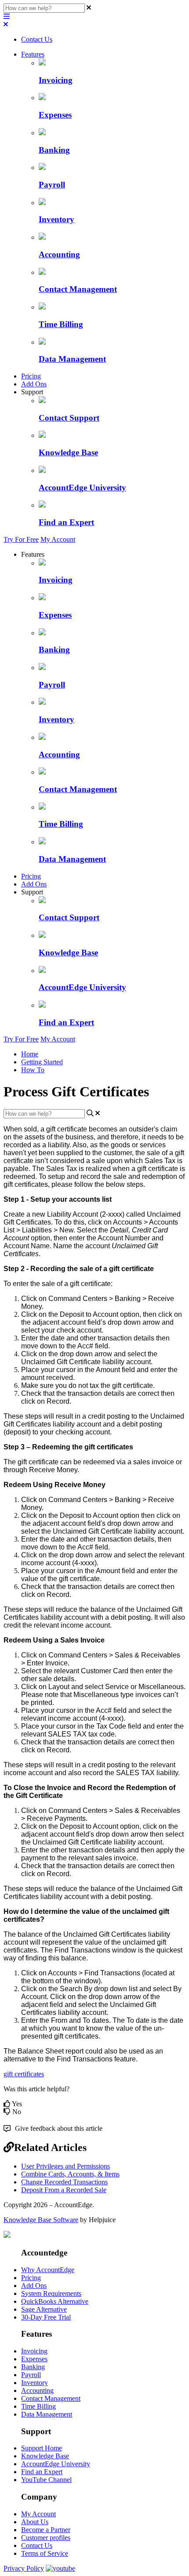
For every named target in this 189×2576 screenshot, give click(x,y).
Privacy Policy (24, 2568)
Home (30, 1054)
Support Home (42, 2448)
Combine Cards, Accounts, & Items (70, 2174)
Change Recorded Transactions (64, 2182)
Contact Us (37, 39)
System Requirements (51, 2293)
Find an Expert (42, 2472)
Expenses (34, 2359)
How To (33, 1070)
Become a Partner (46, 2530)
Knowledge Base (45, 2456)
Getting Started (42, 1062)
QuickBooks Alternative (55, 2301)
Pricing (31, 376)
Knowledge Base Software (41, 2220)
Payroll (31, 2375)
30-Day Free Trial (46, 2317)
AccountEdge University (56, 2464)
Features (33, 54)
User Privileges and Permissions (65, 2166)
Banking (33, 2367)
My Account (58, 539)
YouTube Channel (46, 2480)
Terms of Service (45, 2553)
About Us (35, 2522)
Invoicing (34, 2351)
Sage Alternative (44, 2309)
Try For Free (21, 539)
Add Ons (34, 384)
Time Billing (38, 2406)
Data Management (47, 2414)
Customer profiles (46, 2538)
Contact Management (51, 2398)
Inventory (35, 2383)
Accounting (37, 2390)
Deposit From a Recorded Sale (64, 2190)
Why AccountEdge (48, 2270)
